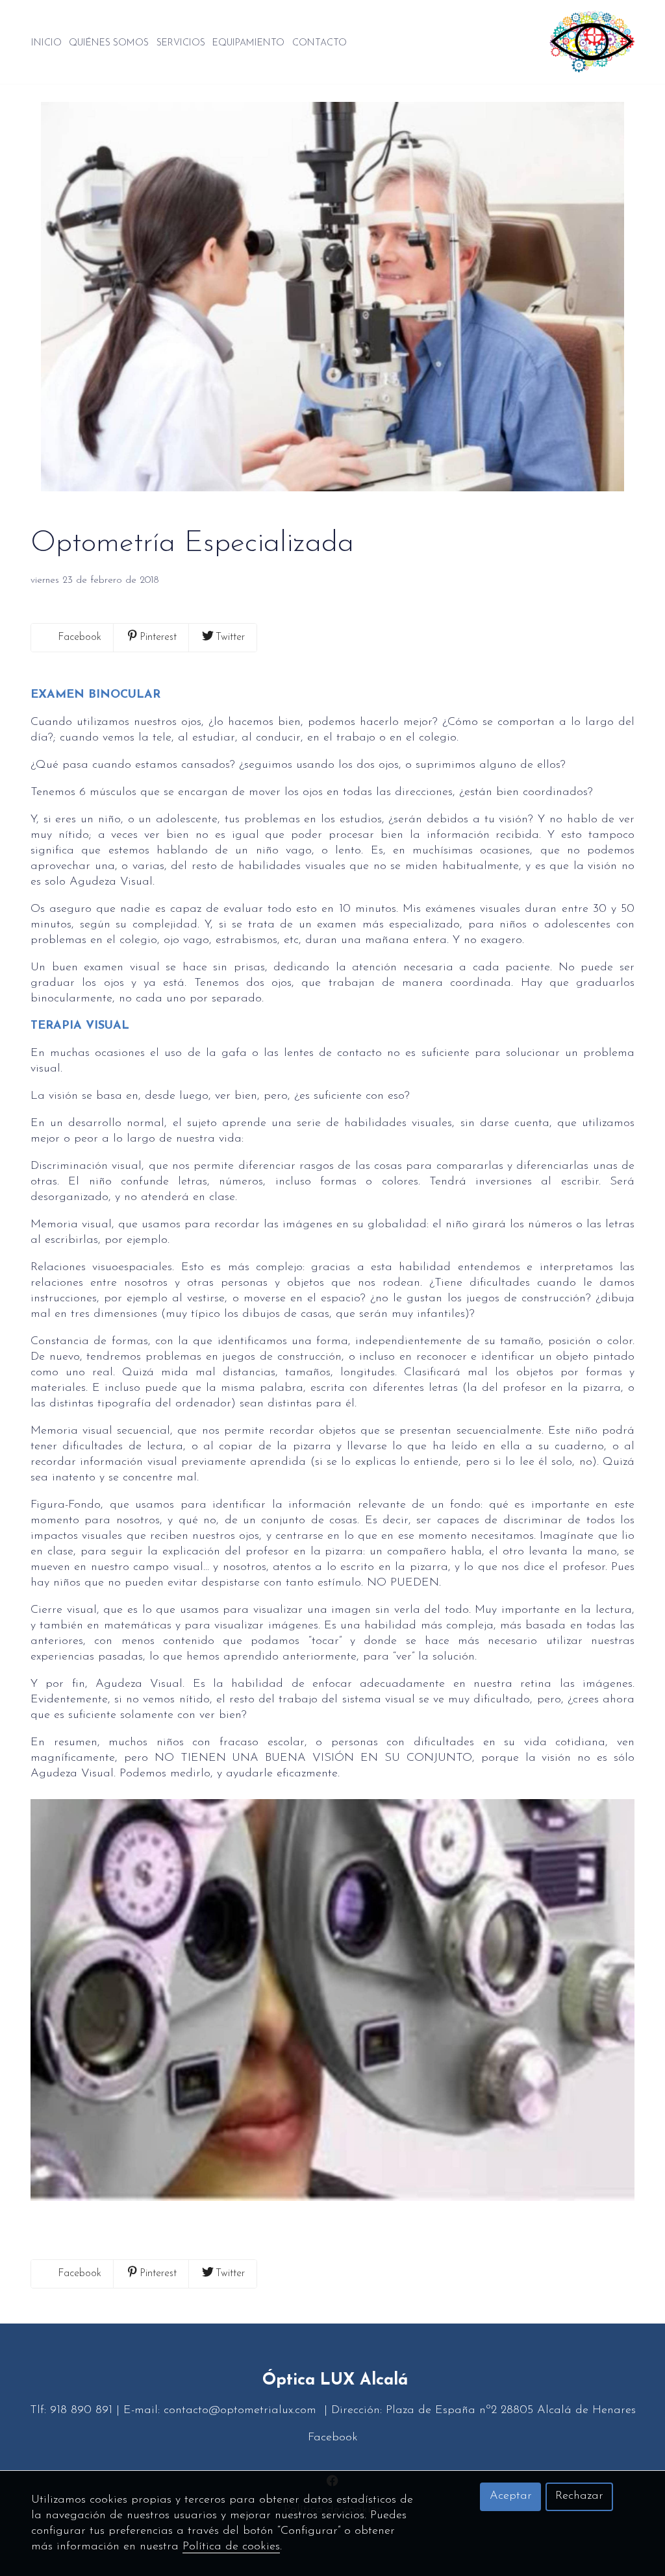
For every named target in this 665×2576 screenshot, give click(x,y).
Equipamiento (248, 43)
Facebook (333, 2438)
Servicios (181, 43)
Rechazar (579, 2496)
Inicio (46, 43)
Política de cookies (231, 2547)
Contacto (320, 43)
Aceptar (511, 2496)
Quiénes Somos (109, 43)
